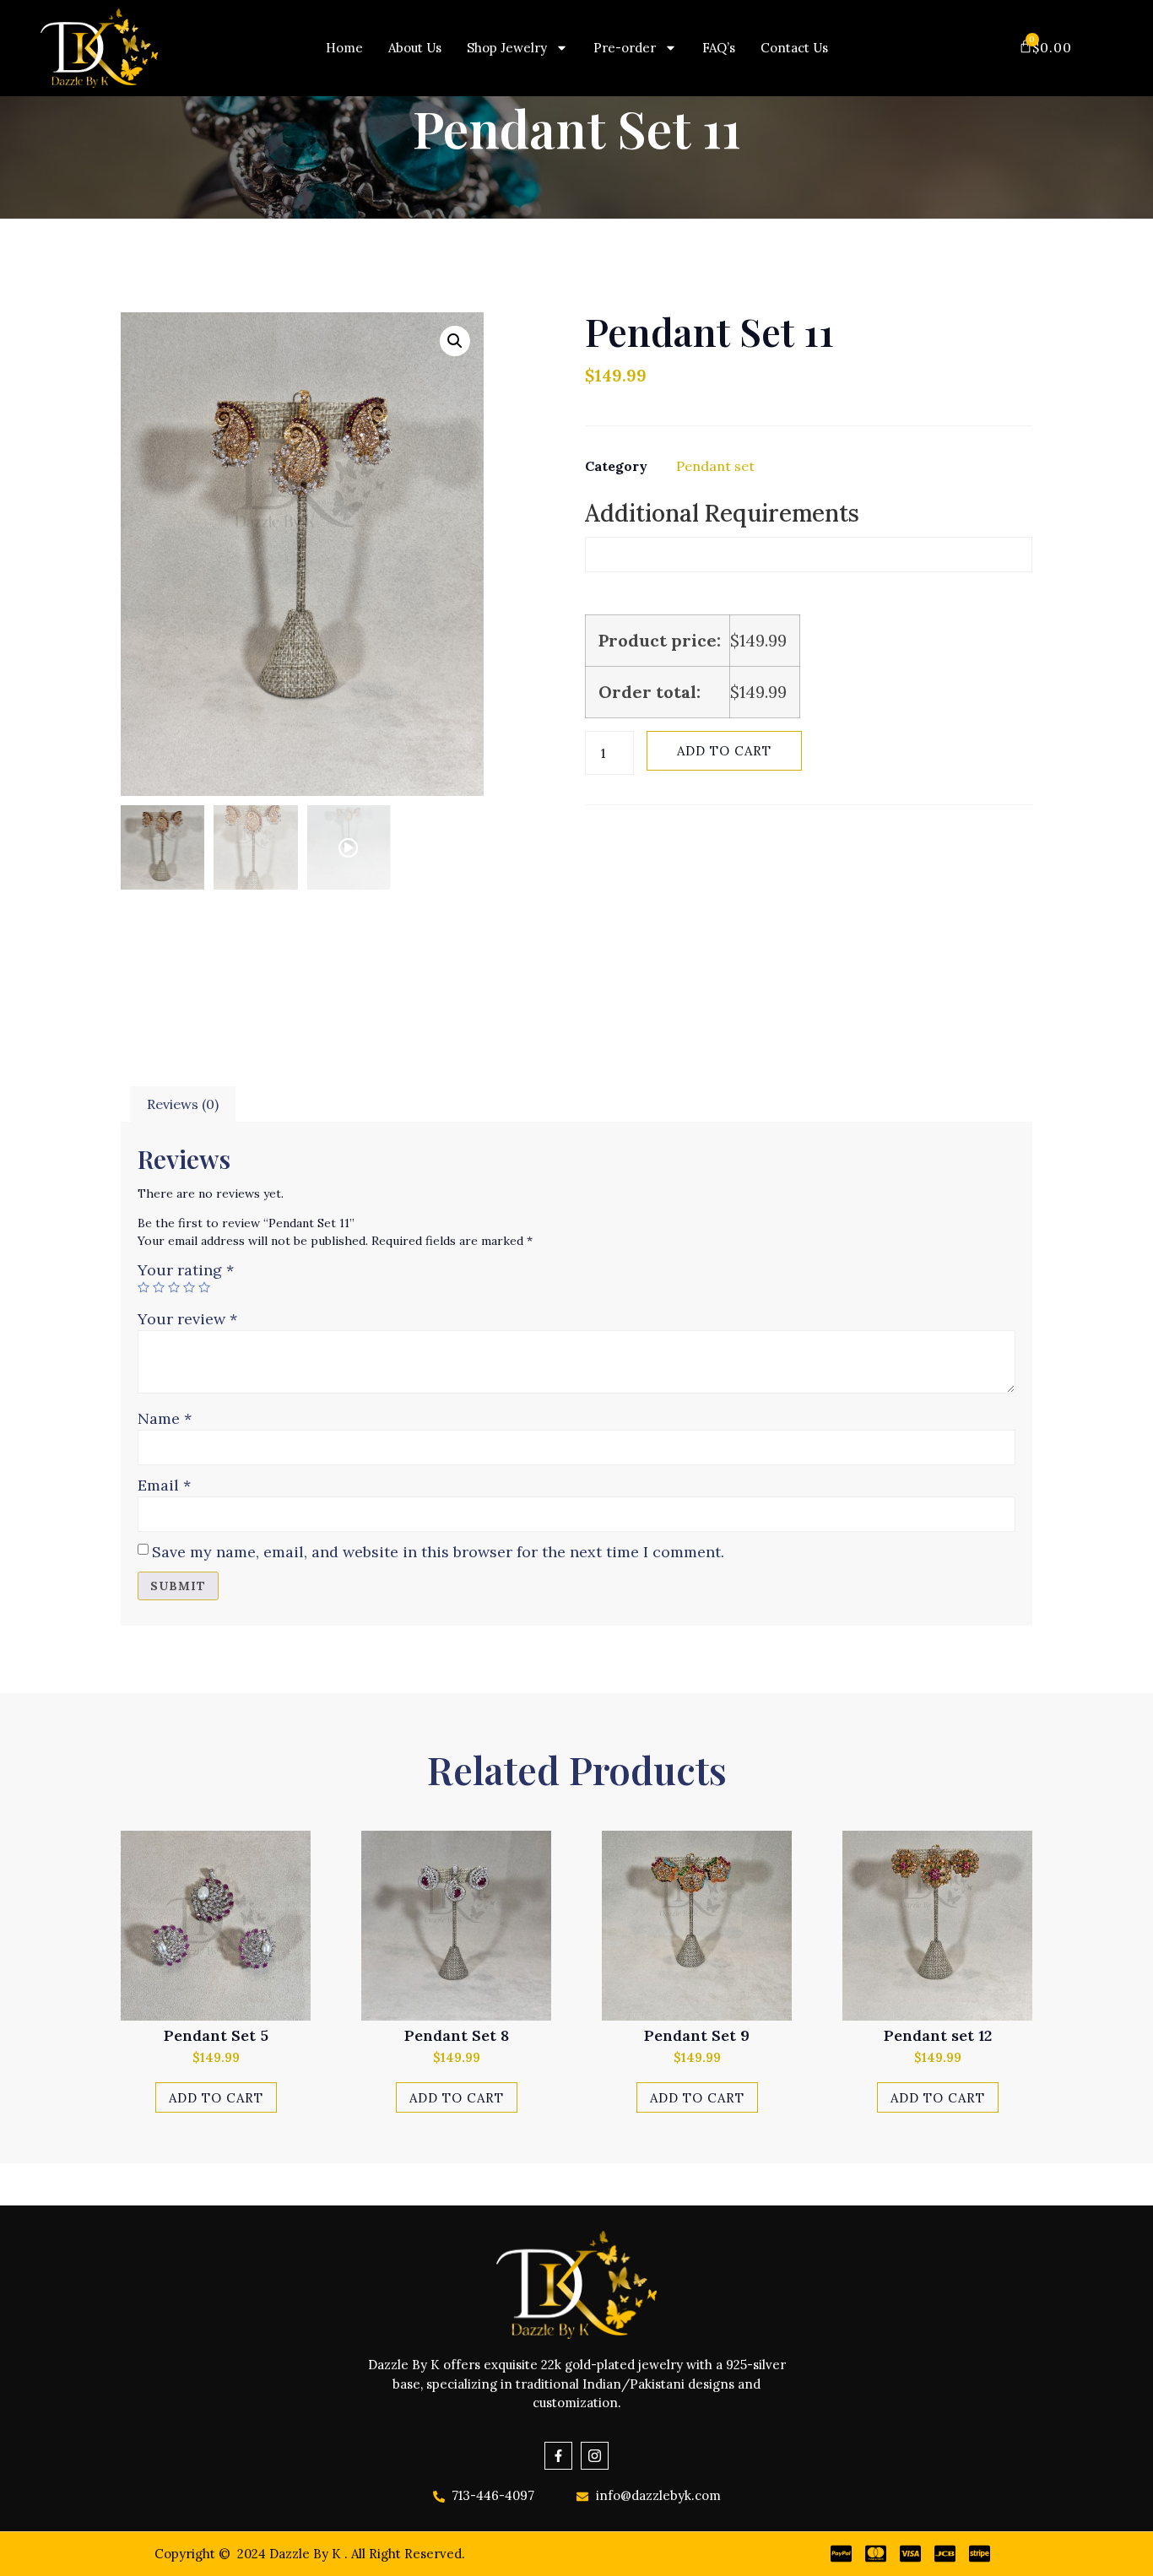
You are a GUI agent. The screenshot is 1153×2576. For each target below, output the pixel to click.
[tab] (183, 1105)
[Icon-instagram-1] (595, 2456)
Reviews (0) (183, 1104)
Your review (187, 1319)
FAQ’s (719, 48)
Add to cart (724, 751)
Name (165, 1418)
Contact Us (794, 48)
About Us (415, 48)
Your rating (186, 1270)
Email (164, 1485)
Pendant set (715, 466)
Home (344, 48)
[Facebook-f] (558, 2456)
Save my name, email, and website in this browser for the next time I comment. (438, 1552)
